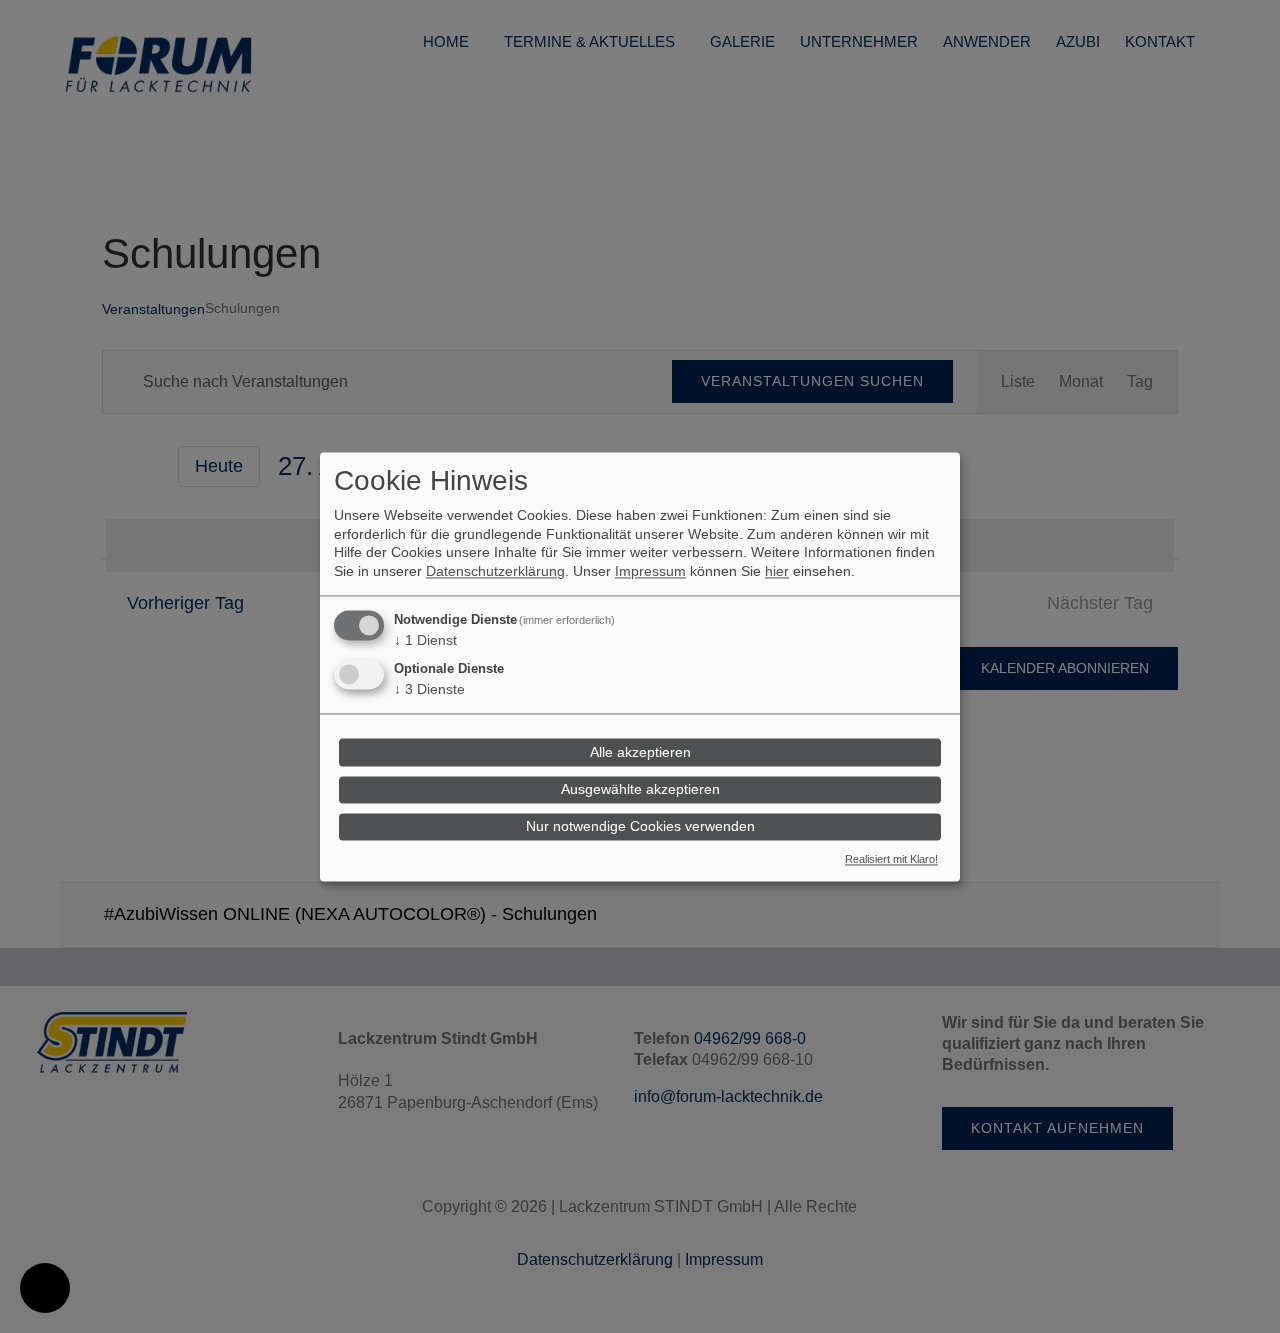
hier (777, 571)
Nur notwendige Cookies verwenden (640, 827)
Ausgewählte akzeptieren (640, 790)
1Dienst (425, 640)
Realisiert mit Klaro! (891, 859)
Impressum (650, 571)
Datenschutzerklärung (495, 571)
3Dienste (429, 690)
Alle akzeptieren (640, 752)
